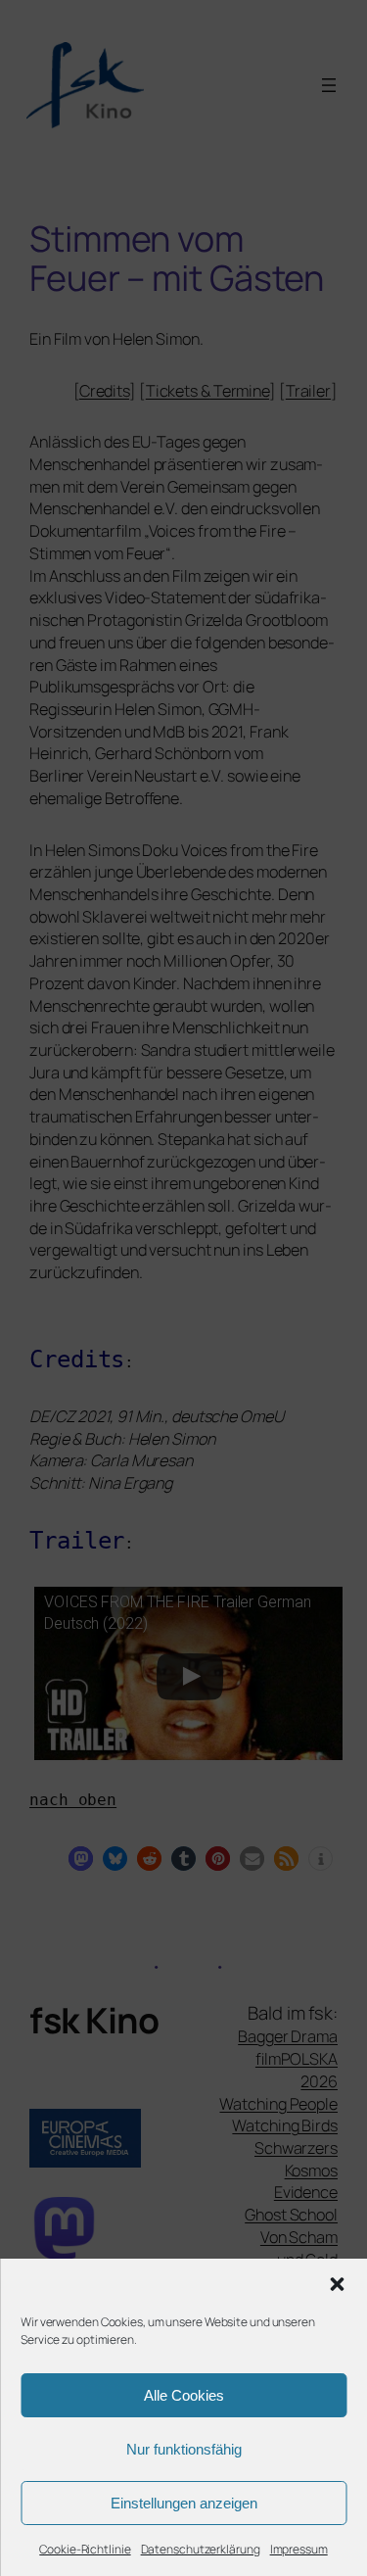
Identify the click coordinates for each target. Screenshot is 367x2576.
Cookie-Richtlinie (85, 2549)
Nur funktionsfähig (184, 2449)
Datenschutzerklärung (201, 2549)
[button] (337, 2284)
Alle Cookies (184, 2395)
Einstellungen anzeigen (184, 2503)
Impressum (299, 2549)
